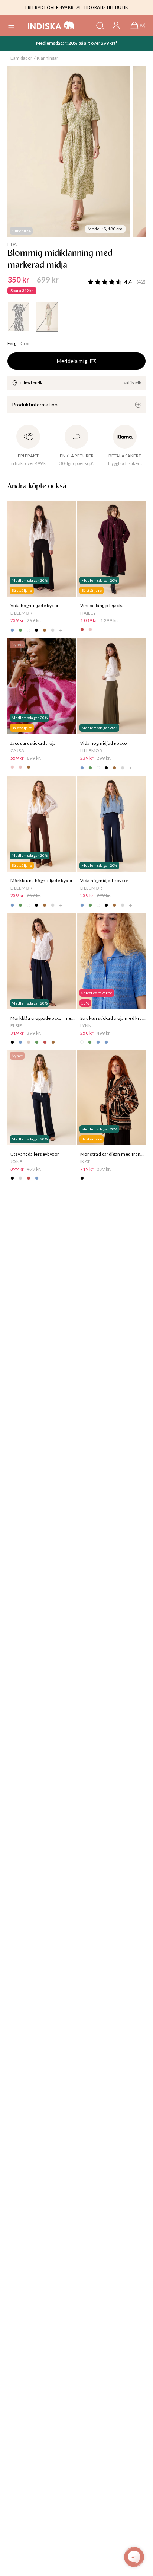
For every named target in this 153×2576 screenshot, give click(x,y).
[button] (11, 25)
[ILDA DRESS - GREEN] (47, 317)
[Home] (51, 25)
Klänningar (48, 58)
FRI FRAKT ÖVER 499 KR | (51, 7)
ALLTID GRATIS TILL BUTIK (102, 7)
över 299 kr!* (104, 43)
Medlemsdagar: (52, 43)
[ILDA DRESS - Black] (19, 317)
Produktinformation (35, 404)
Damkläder (21, 58)
